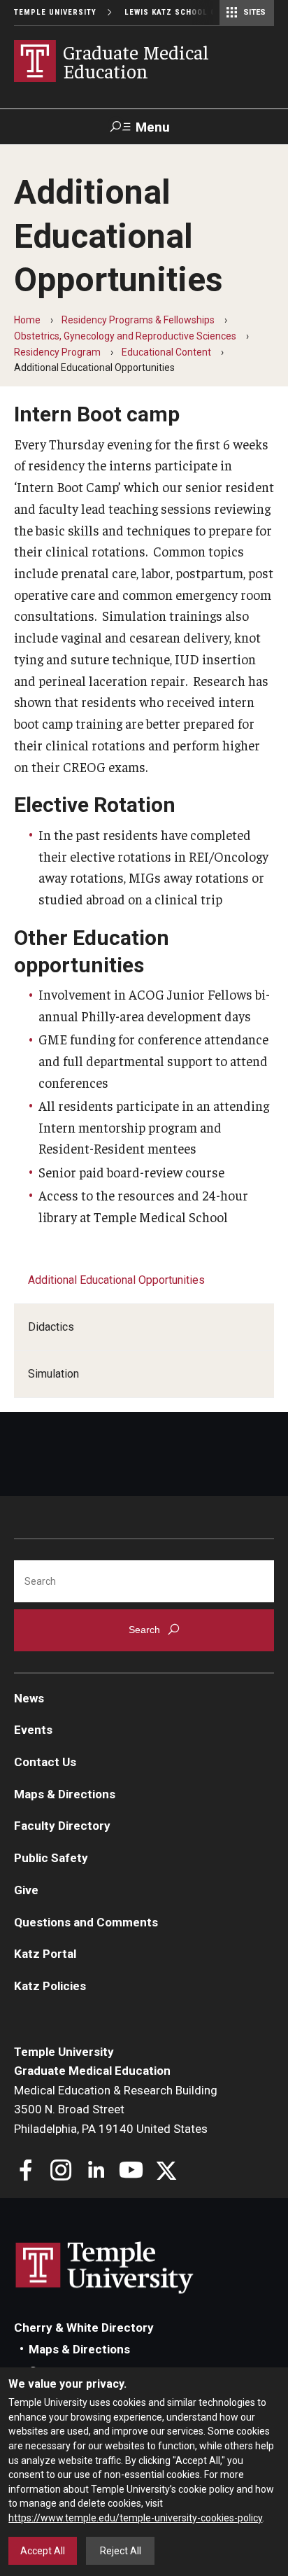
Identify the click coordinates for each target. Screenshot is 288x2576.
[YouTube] (131, 2172)
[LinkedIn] (96, 2172)
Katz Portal (45, 1954)
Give (26, 1890)
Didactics (51, 1327)
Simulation (53, 1374)
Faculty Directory (62, 1826)
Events (33, 1730)
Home (27, 320)
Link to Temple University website (105, 2268)
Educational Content (166, 352)
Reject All (121, 2551)
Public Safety (51, 1858)
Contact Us (45, 1762)
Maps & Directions (65, 1794)
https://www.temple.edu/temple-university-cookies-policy (135, 2518)
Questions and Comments (86, 1922)
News (29, 1698)
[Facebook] (26, 2172)
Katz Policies (50, 1986)
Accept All (43, 2551)
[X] (166, 2172)
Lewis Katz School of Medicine (194, 12)
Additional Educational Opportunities (116, 1280)
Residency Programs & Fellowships (138, 320)
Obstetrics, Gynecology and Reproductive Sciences (125, 336)
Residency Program (57, 352)
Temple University (55, 12)
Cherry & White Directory (84, 2327)
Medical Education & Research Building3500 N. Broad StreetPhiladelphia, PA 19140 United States (116, 2109)
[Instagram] (61, 2172)
